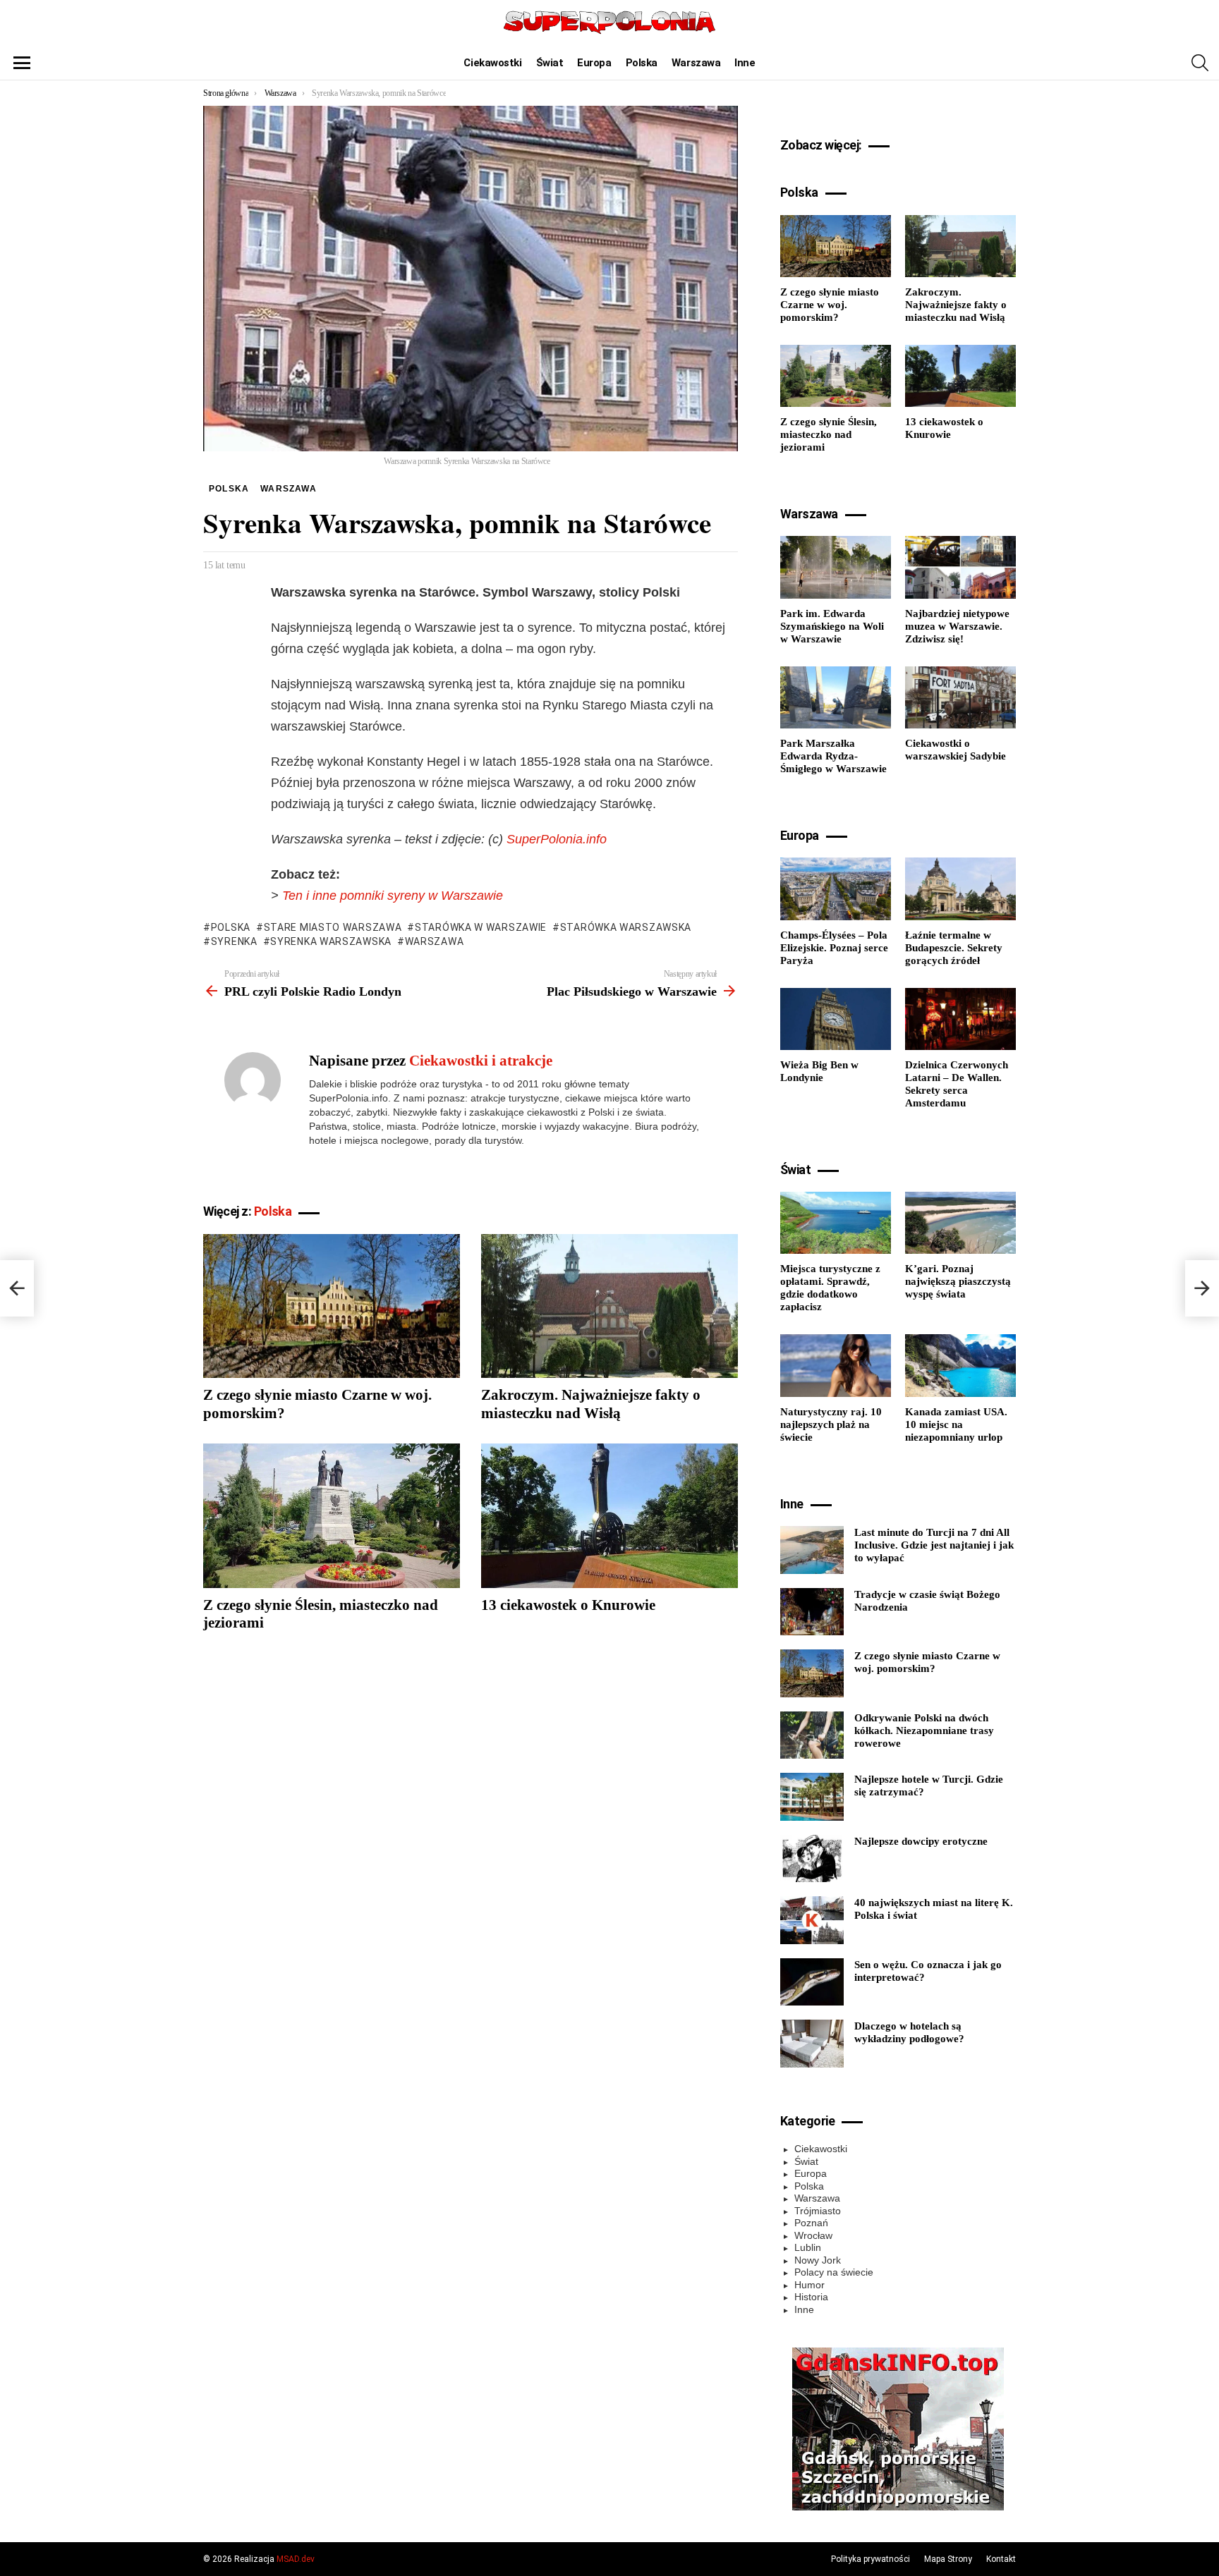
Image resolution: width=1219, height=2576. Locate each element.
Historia (811, 2297)
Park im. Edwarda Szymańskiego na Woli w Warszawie (832, 626)
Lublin (808, 2247)
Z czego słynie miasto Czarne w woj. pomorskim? (830, 305)
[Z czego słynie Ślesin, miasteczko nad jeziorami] (332, 1516)
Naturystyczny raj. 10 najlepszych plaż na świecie (831, 1424)
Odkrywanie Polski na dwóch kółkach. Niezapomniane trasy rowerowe (924, 1730)
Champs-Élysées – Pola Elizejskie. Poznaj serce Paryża (834, 948)
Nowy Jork (818, 2260)
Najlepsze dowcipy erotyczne (921, 1841)
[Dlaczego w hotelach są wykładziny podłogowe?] (812, 2044)
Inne (745, 63)
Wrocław (813, 2235)
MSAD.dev (296, 2559)
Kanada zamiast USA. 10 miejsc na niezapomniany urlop (956, 1424)
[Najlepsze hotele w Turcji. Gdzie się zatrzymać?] (812, 1797)
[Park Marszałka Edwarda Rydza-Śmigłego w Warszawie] (836, 697)
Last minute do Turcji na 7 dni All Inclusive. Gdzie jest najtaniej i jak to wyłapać (934, 1545)
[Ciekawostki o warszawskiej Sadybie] (960, 697)
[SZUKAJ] (1200, 63)
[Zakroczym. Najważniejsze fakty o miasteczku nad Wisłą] (609, 1306)
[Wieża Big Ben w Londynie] (836, 1019)
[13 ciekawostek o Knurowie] (609, 1516)
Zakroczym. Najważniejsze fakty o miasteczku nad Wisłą (591, 1404)
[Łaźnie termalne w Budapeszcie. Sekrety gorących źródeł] (960, 889)
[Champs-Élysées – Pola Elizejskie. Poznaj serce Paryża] (836, 889)
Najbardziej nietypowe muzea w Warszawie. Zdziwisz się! (957, 626)
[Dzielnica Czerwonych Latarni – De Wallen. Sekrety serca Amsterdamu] (960, 1019)
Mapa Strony (948, 2559)
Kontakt (1001, 2559)
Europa (594, 63)
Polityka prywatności (871, 2559)
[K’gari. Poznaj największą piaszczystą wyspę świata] (960, 1223)
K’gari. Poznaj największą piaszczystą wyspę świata (958, 1281)
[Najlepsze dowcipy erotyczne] (812, 1859)
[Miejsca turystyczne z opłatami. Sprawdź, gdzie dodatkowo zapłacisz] (836, 1223)
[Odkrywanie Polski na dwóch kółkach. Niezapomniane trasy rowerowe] (812, 1735)
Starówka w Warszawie (481, 927)
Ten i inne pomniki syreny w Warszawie (393, 896)
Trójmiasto (818, 2211)
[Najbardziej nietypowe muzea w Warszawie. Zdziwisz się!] (960, 567)
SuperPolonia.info (557, 839)
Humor (809, 2285)
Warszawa (696, 63)
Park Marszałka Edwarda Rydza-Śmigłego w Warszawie (833, 756)
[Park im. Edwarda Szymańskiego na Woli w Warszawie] (836, 567)
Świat (550, 63)
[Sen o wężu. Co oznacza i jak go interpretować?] (812, 1982)
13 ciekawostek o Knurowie (568, 1605)
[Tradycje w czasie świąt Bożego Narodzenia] (812, 1612)
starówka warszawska (626, 927)
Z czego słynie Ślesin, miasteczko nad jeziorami (829, 434)
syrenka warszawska (331, 941)
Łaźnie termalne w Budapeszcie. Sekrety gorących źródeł (954, 948)
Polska (642, 63)
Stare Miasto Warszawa (333, 927)
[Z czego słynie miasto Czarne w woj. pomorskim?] (332, 1306)
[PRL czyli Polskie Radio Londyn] (17, 1288)
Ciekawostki (492, 63)
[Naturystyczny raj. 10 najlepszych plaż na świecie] (836, 1365)
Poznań (811, 2223)
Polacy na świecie (834, 2272)
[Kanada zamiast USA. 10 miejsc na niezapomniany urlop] (960, 1365)
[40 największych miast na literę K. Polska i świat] (812, 1920)
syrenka (234, 941)
